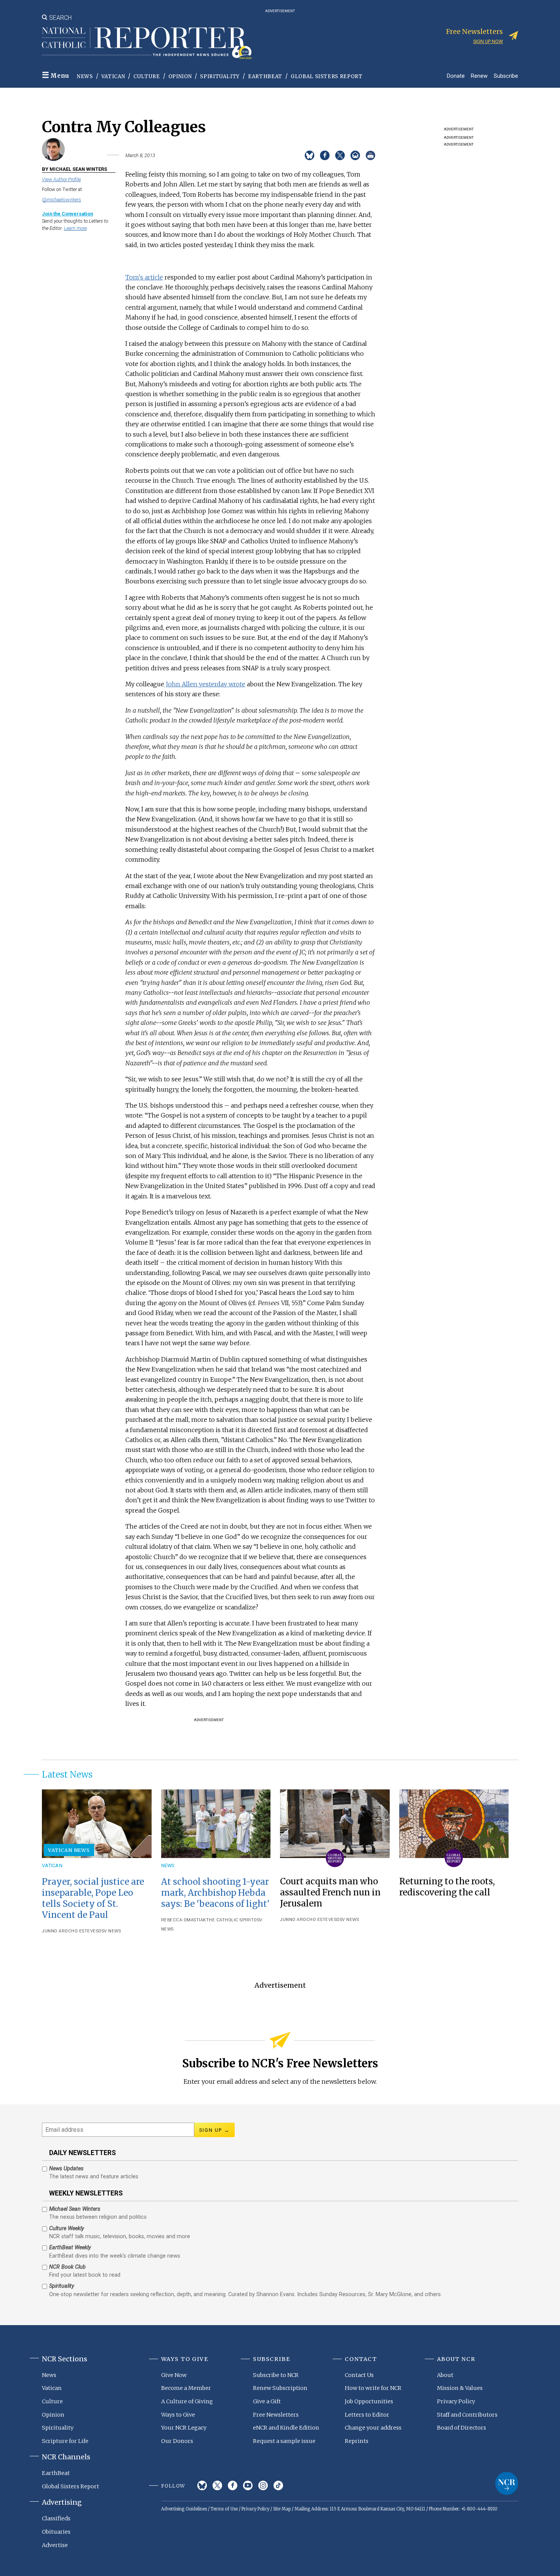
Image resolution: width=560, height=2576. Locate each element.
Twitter (217, 2485)
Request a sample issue (284, 2441)
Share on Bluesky (310, 155)
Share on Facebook (325, 155)
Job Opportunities (369, 2401)
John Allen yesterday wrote (205, 684)
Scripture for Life (65, 2441)
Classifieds (56, 2518)
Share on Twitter (340, 155)
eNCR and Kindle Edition (286, 2428)
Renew (479, 76)
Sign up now (488, 41)
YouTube (248, 2485)
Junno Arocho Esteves (70, 1931)
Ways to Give (178, 2415)
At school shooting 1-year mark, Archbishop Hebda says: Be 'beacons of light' (215, 1893)
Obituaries (56, 2532)
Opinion (180, 76)
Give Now (174, 2375)
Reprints (357, 2441)
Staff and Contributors (467, 2415)
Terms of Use (224, 2509)
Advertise (55, 2545)
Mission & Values (460, 2388)
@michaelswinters (62, 200)
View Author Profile (61, 179)
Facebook (233, 2485)
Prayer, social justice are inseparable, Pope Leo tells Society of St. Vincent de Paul (93, 1898)
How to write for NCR (373, 2388)
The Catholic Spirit (230, 1920)
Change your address (373, 2428)
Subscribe (506, 76)
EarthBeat (265, 76)
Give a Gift (267, 2401)
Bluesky (202, 2485)
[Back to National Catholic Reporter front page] (147, 43)
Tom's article (144, 277)
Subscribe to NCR (276, 2375)
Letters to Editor (367, 2415)
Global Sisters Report (327, 76)
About (445, 2375)
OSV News (110, 1931)
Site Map (282, 2509)
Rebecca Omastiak (184, 1920)
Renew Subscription (280, 2388)
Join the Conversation (67, 214)
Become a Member (186, 2388)
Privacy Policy (456, 2401)
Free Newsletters (276, 2415)
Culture (147, 76)
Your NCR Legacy (184, 2428)
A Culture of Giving (187, 2401)
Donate (456, 76)
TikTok (278, 2485)
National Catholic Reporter (507, 2483)
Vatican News (69, 1850)
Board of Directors (462, 2428)
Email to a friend (355, 155)
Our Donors (177, 2441)
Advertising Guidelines (184, 2509)
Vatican (113, 76)
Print (370, 155)
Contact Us (359, 2375)
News (85, 76)
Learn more (75, 228)
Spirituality (220, 76)
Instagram (263, 2485)
